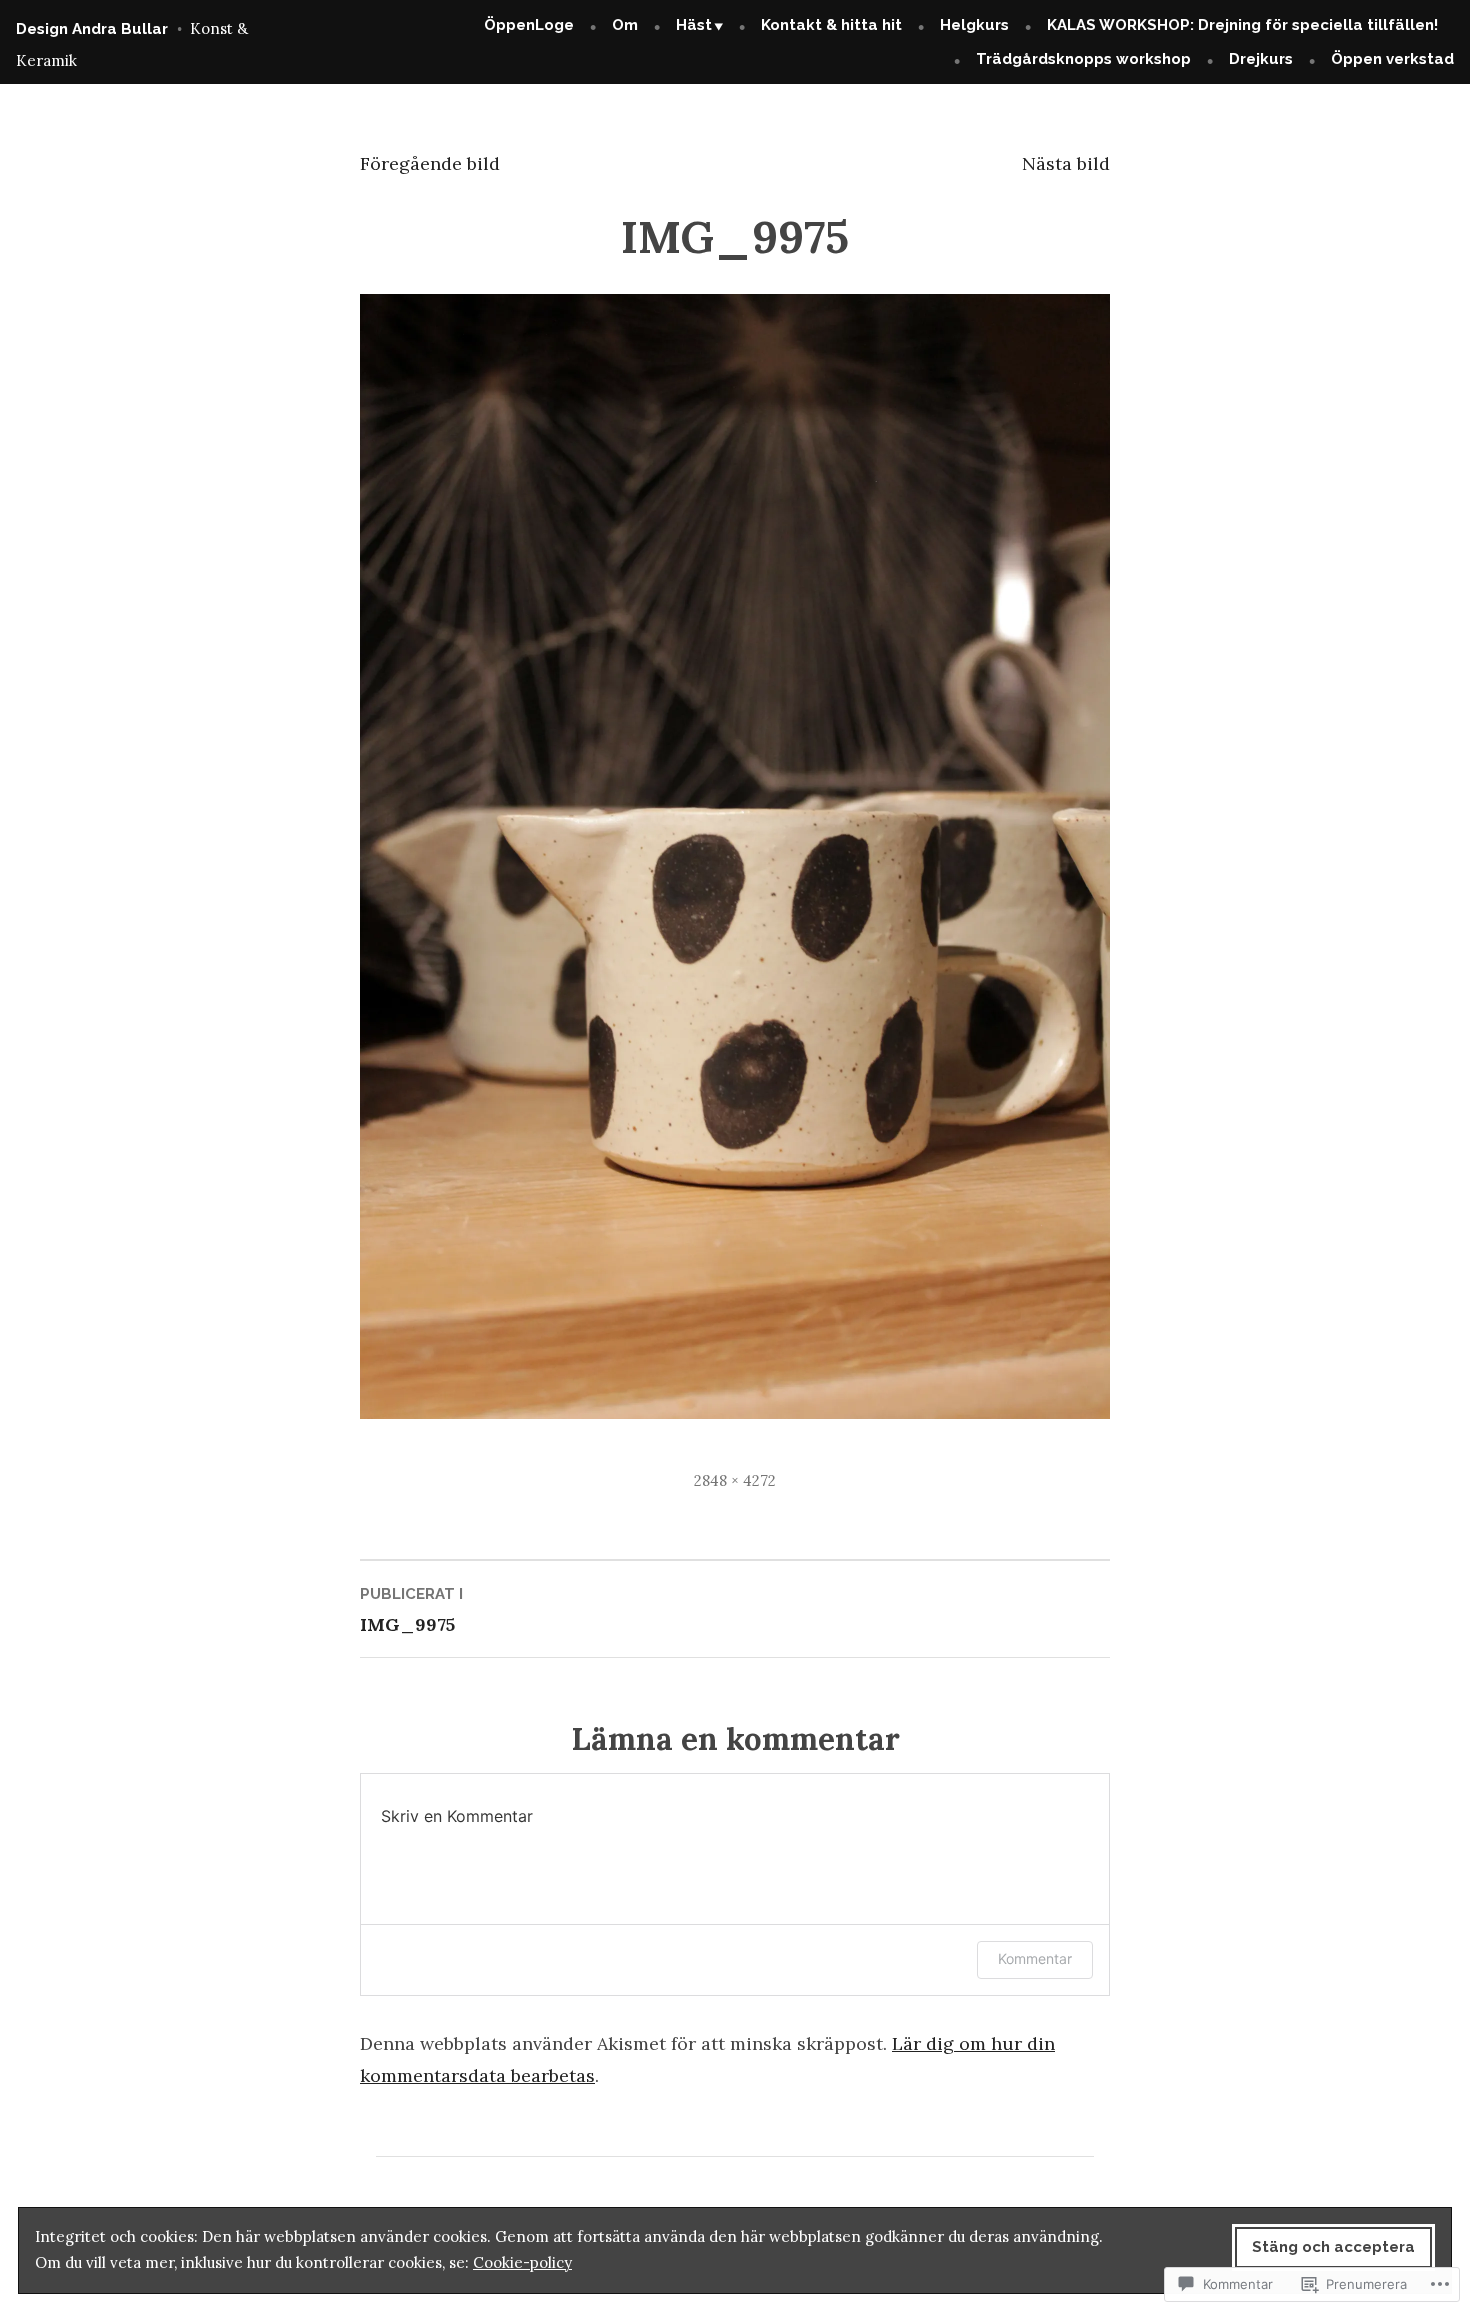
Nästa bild (1066, 163)
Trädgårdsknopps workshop (1083, 59)
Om (625, 25)
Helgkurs (974, 25)
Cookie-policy (522, 2262)
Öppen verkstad (1392, 59)
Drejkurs (1261, 59)
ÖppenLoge (529, 25)
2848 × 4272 (735, 1480)
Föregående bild (430, 163)
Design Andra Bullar (92, 29)
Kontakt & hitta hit (831, 25)
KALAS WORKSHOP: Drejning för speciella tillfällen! (1242, 25)
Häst (694, 25)
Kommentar (1035, 1958)
